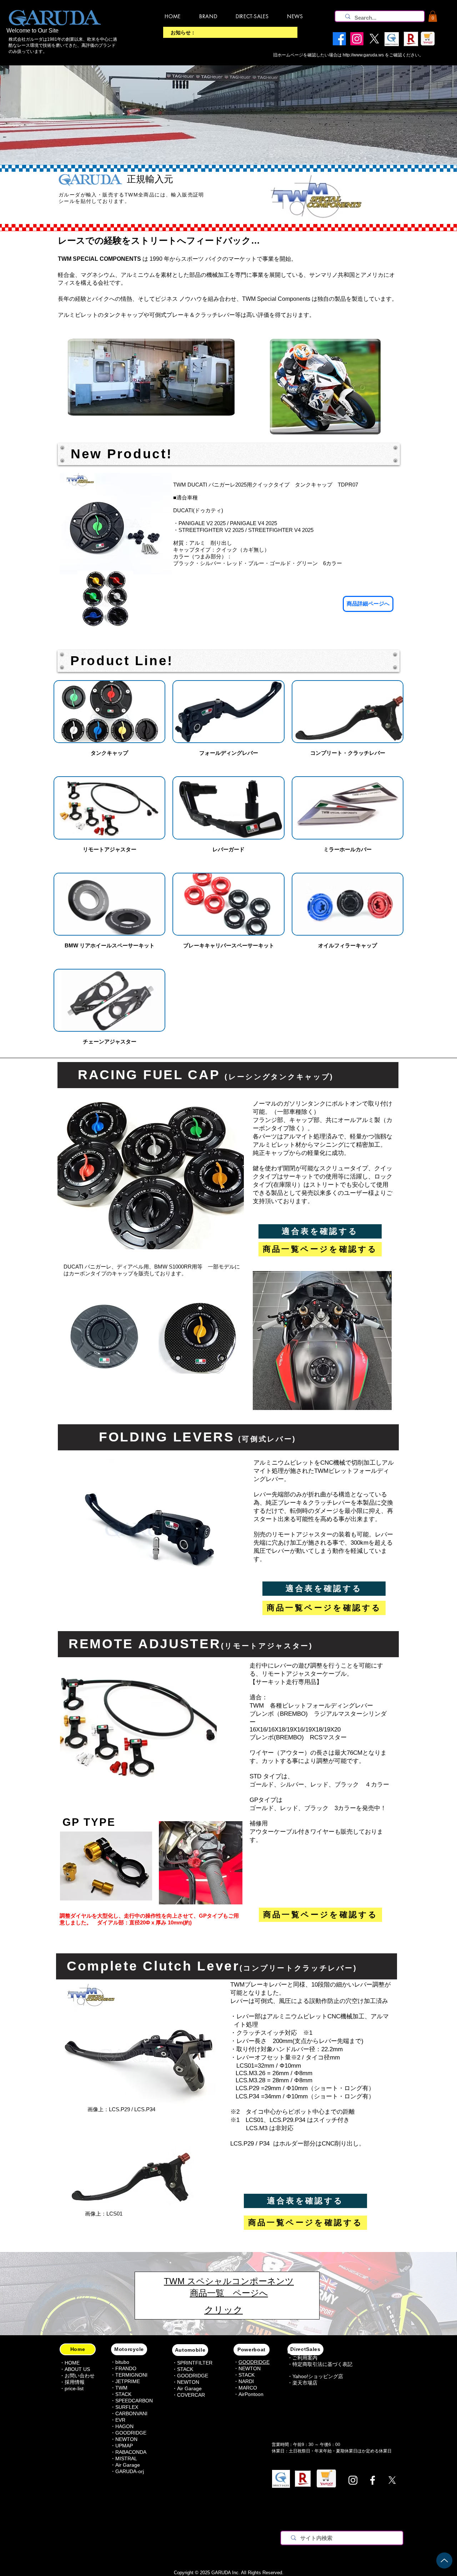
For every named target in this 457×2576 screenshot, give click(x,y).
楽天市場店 (305, 2383)
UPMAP (124, 2446)
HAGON (124, 2426)
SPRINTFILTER (195, 2363)
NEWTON (126, 2439)
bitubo (122, 2362)
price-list (74, 2388)
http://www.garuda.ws (363, 55)
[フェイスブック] (373, 2480)
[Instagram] (353, 2480)
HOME (72, 2363)
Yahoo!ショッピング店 (318, 2376)
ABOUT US (77, 2369)
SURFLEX (127, 2407)
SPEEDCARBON (134, 2401)
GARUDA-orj (130, 2471)
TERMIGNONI (131, 2375)
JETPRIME (128, 2381)
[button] (433, 16)
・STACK (121, 2394)
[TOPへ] (444, 2560)
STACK (185, 2369)
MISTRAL (126, 2458)
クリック (224, 2310)
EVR (120, 2420)
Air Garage (128, 2465)
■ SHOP (297, 2352)
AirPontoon (251, 2394)
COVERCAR (191, 2395)
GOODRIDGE (131, 2433)
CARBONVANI (131, 2413)
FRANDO (126, 2368)
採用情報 (75, 2382)
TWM (121, 2388)
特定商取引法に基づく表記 (322, 2364)
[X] (392, 2480)
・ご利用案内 (302, 2358)
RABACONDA (131, 2452)
